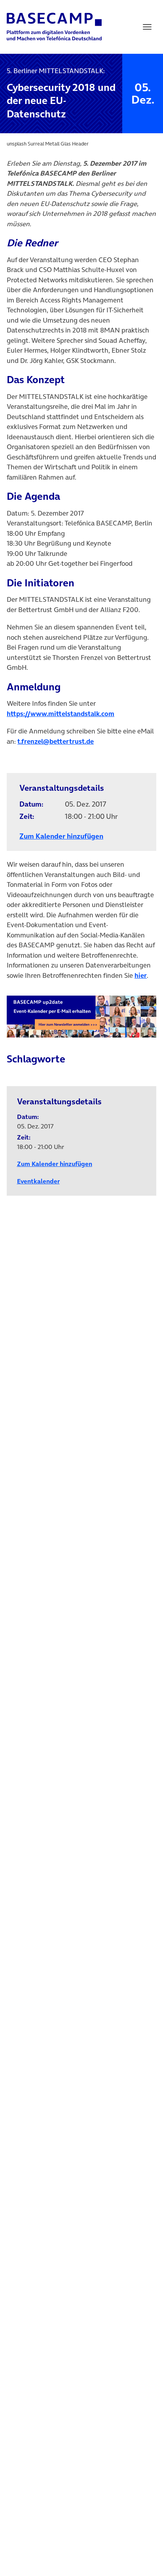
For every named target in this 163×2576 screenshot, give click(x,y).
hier (141, 975)
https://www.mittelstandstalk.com (61, 714)
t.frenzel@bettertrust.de (56, 741)
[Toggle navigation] (147, 27)
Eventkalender (38, 1181)
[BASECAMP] (54, 27)
